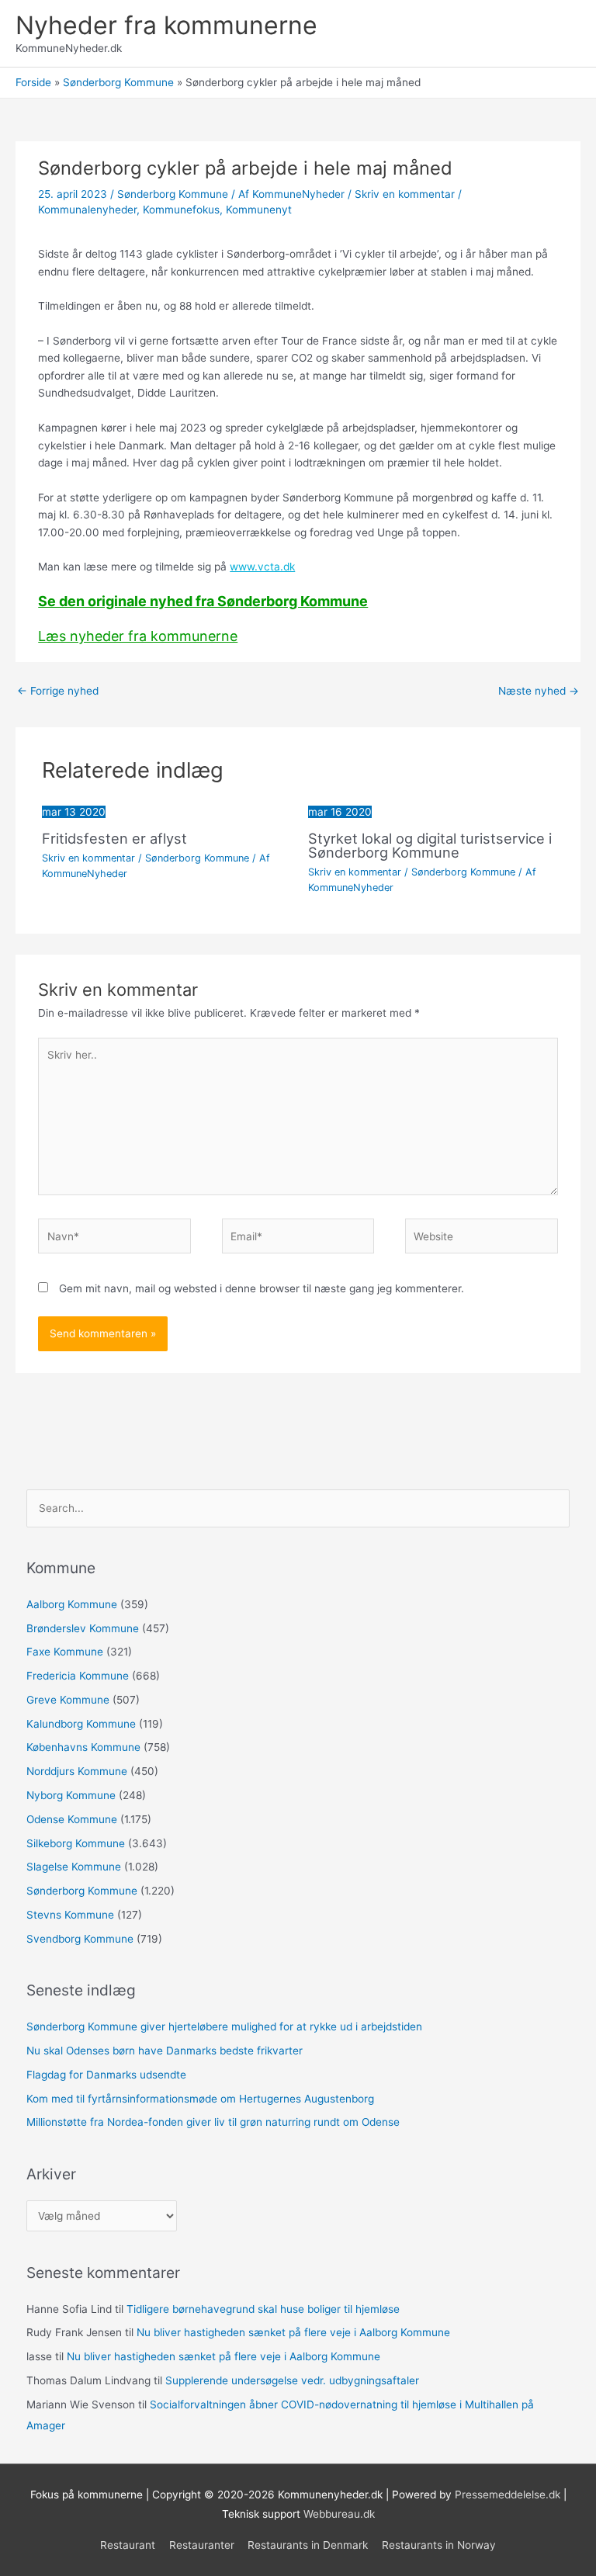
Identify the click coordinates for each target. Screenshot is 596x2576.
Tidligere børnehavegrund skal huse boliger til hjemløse (263, 2309)
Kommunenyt (259, 210)
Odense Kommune (72, 1819)
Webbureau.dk (339, 2514)
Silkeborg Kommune (76, 1843)
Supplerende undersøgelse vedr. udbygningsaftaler (292, 2380)
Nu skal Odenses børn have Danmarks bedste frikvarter (165, 2051)
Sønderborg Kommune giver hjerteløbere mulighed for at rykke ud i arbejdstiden (224, 2026)
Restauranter (202, 2545)
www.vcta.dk (262, 567)
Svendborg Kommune (80, 1939)
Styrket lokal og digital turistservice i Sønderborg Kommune (430, 845)
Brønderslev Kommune (83, 1628)
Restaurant (128, 2545)
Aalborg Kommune (72, 1604)
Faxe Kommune (65, 1652)
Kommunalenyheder (87, 210)
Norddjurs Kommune (77, 1771)
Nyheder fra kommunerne (166, 25)
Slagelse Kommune (74, 1867)
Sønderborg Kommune (173, 194)
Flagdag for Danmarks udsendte (106, 2075)
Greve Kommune (68, 1700)
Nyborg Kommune (71, 1795)
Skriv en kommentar (405, 194)
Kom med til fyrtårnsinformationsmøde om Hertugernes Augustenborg (200, 2099)
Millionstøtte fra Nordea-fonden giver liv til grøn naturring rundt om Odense (213, 2122)
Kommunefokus (181, 210)
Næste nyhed (539, 691)
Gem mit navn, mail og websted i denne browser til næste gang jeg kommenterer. (262, 1288)
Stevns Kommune (70, 1915)
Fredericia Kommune (78, 1676)
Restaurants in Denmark (308, 2545)
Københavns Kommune (83, 1747)
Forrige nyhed (58, 691)
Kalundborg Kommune (81, 1724)
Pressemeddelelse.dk (508, 2495)
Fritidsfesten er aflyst (114, 838)
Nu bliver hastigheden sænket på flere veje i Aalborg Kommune (293, 2332)
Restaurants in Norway (439, 2545)
